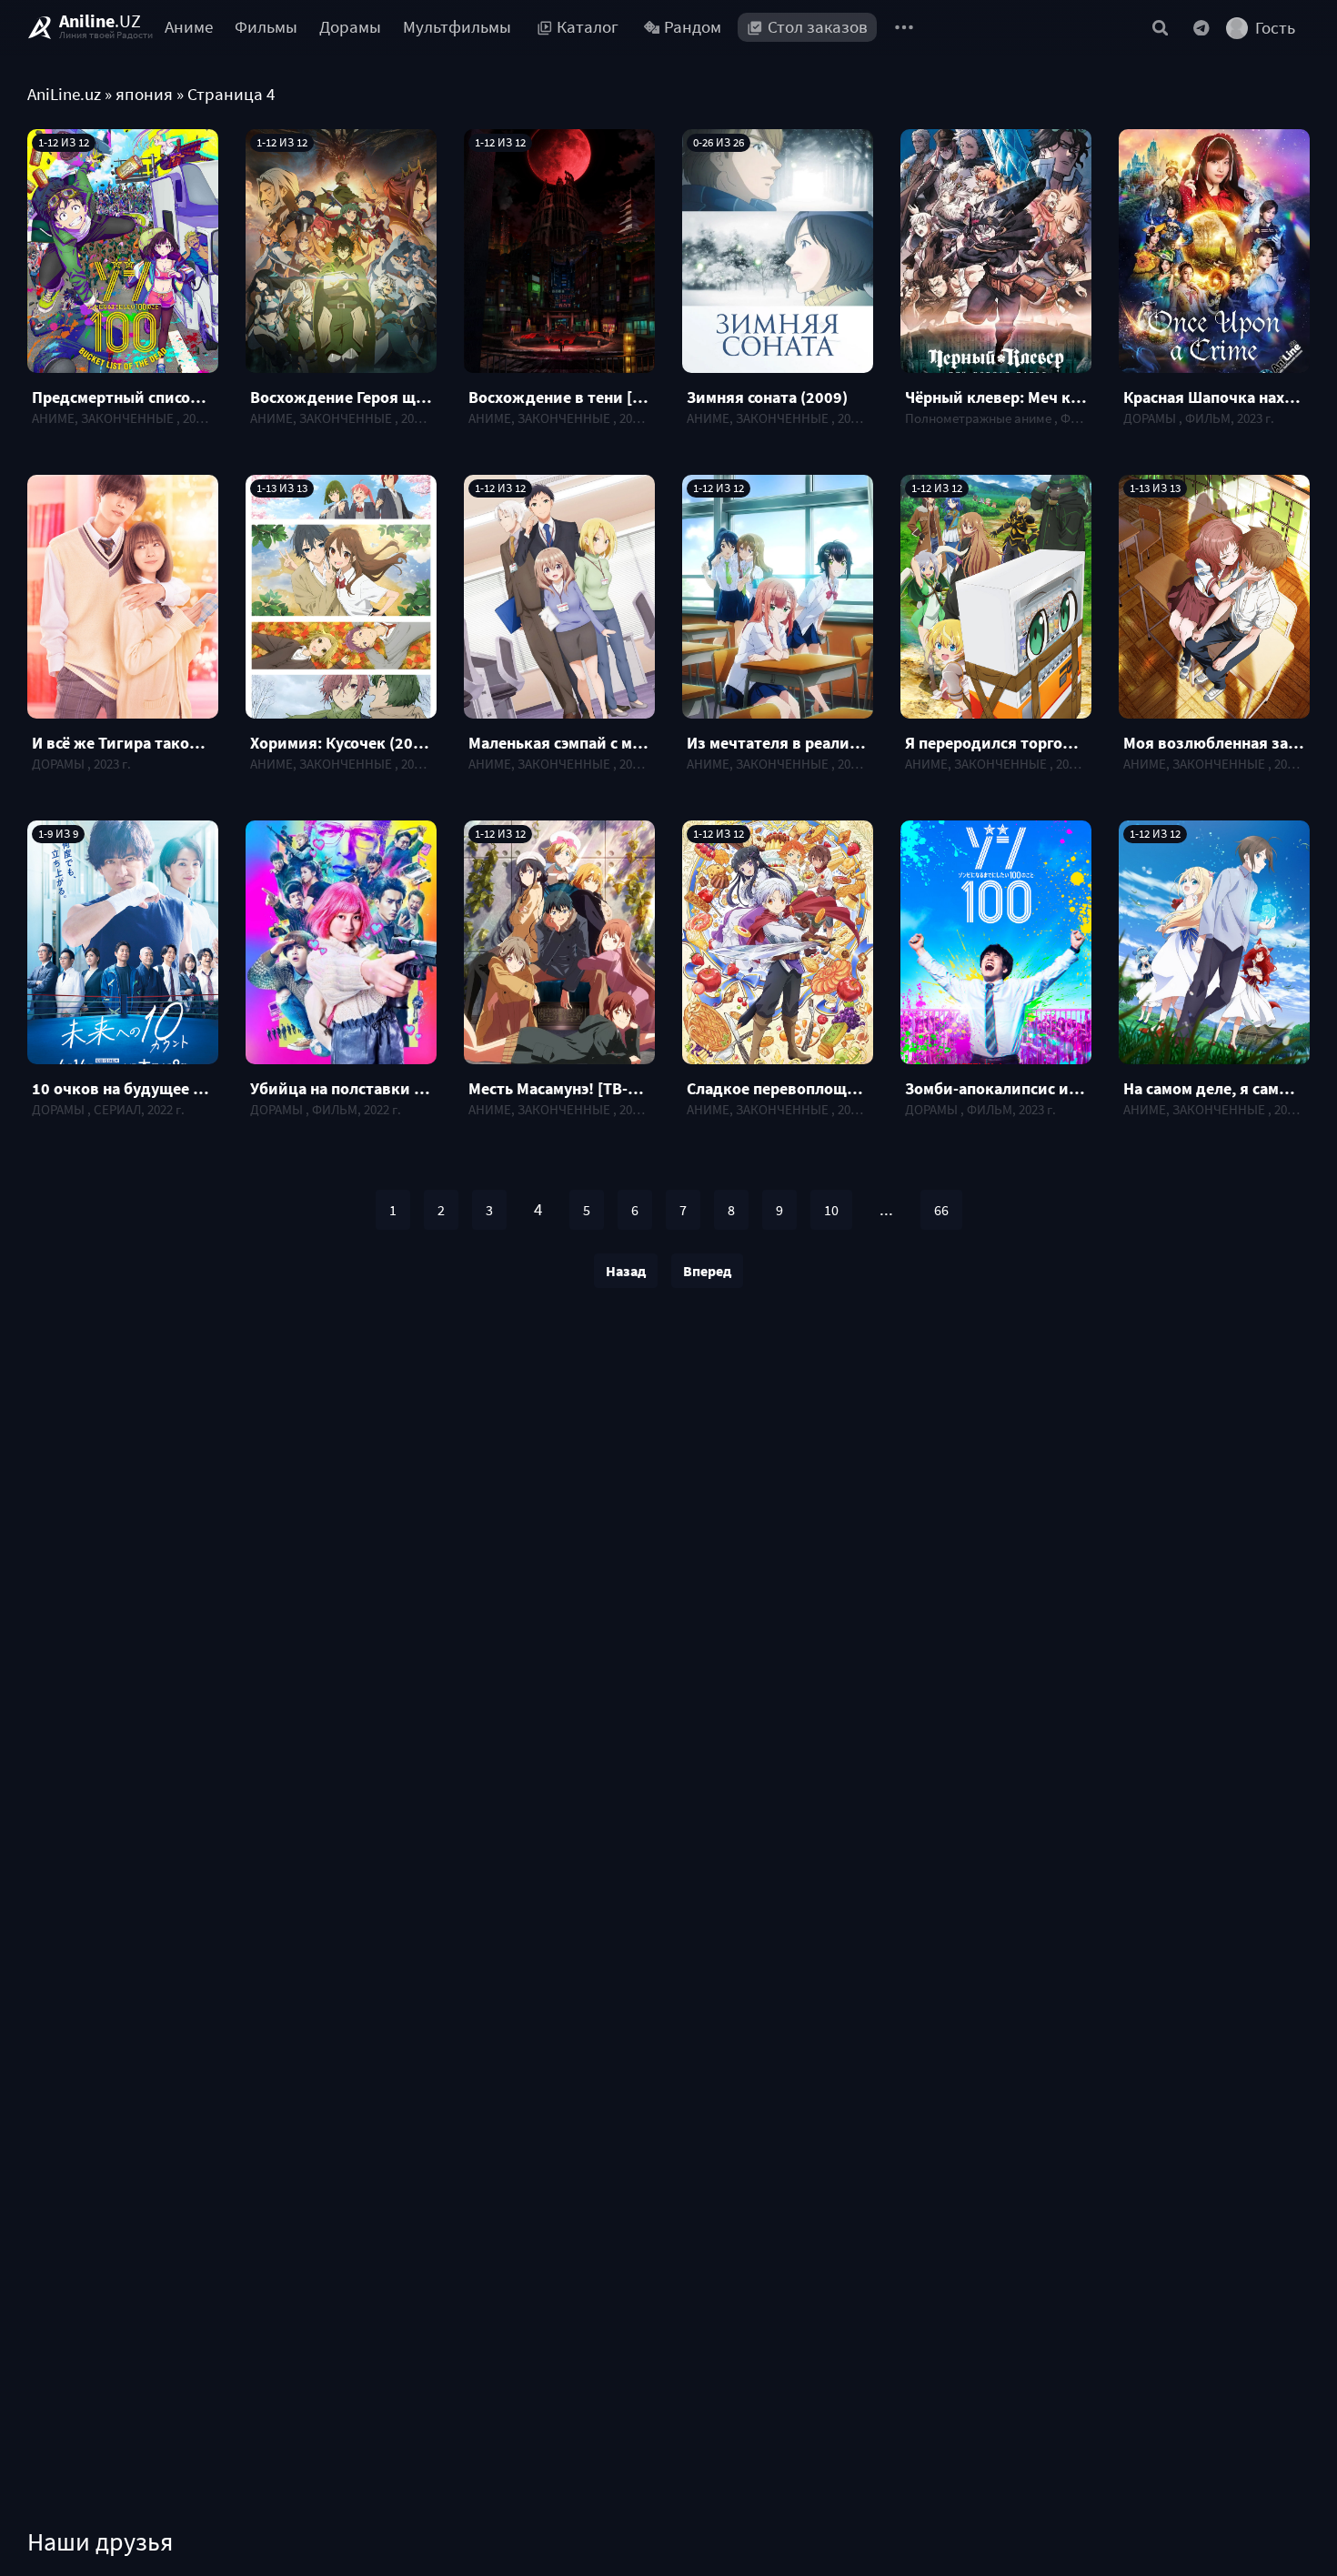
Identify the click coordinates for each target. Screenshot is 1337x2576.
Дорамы (350, 27)
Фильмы (266, 27)
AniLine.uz (64, 94)
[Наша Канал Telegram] (1201, 27)
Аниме (189, 27)
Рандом (693, 27)
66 (941, 1210)
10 (831, 1210)
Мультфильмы (457, 27)
